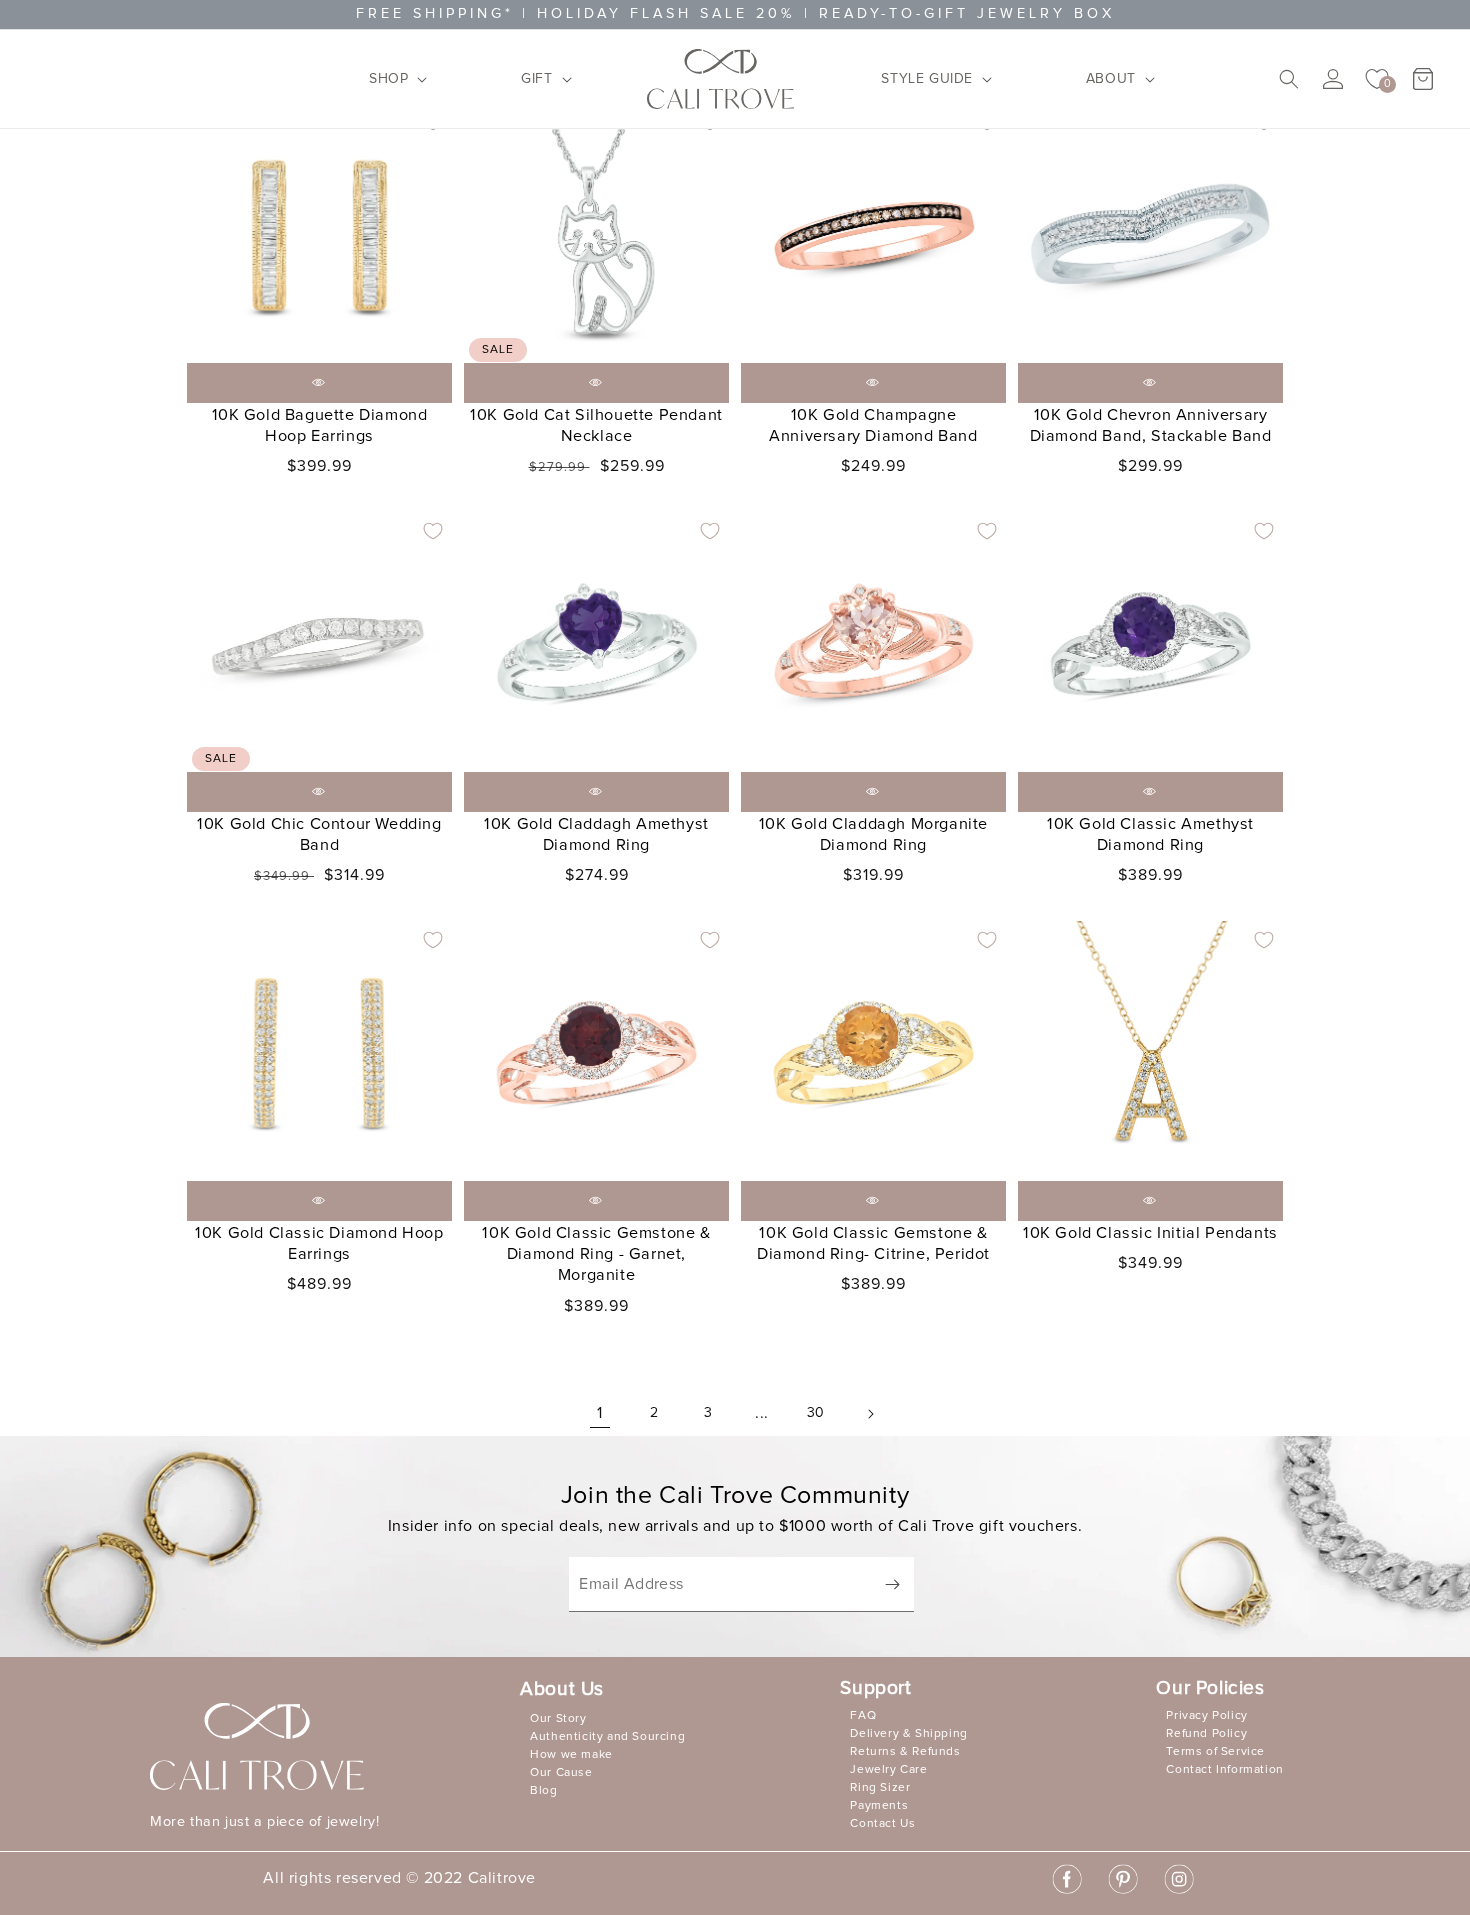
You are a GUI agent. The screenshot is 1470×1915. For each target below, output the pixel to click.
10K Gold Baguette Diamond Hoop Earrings (320, 425)
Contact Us (882, 1824)
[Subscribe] (892, 1584)
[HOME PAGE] (721, 79)
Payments (879, 1806)
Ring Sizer (880, 1788)
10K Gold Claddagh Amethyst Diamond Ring (596, 834)
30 (816, 1413)
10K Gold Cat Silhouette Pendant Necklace (596, 425)
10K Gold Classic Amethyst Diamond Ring (1150, 834)
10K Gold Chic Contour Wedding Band (319, 834)
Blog (543, 1791)
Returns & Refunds (905, 1752)
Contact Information (1224, 1770)
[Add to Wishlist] (433, 531)
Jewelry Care (888, 1770)
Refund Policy (1206, 1734)
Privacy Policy (1206, 1716)
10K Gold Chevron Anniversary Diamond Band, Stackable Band (1151, 425)
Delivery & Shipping (908, 1734)
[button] (392, 79)
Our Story (558, 1719)
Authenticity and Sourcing (607, 1737)
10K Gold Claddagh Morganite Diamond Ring (873, 834)
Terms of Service (1215, 1752)
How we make (571, 1755)
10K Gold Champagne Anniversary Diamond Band (873, 425)
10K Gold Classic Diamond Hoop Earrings (319, 1243)
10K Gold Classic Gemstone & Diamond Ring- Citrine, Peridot (873, 1243)
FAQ (863, 1716)
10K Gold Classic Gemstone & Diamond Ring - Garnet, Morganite (596, 1254)
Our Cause (561, 1773)
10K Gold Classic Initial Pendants (1150, 1233)
